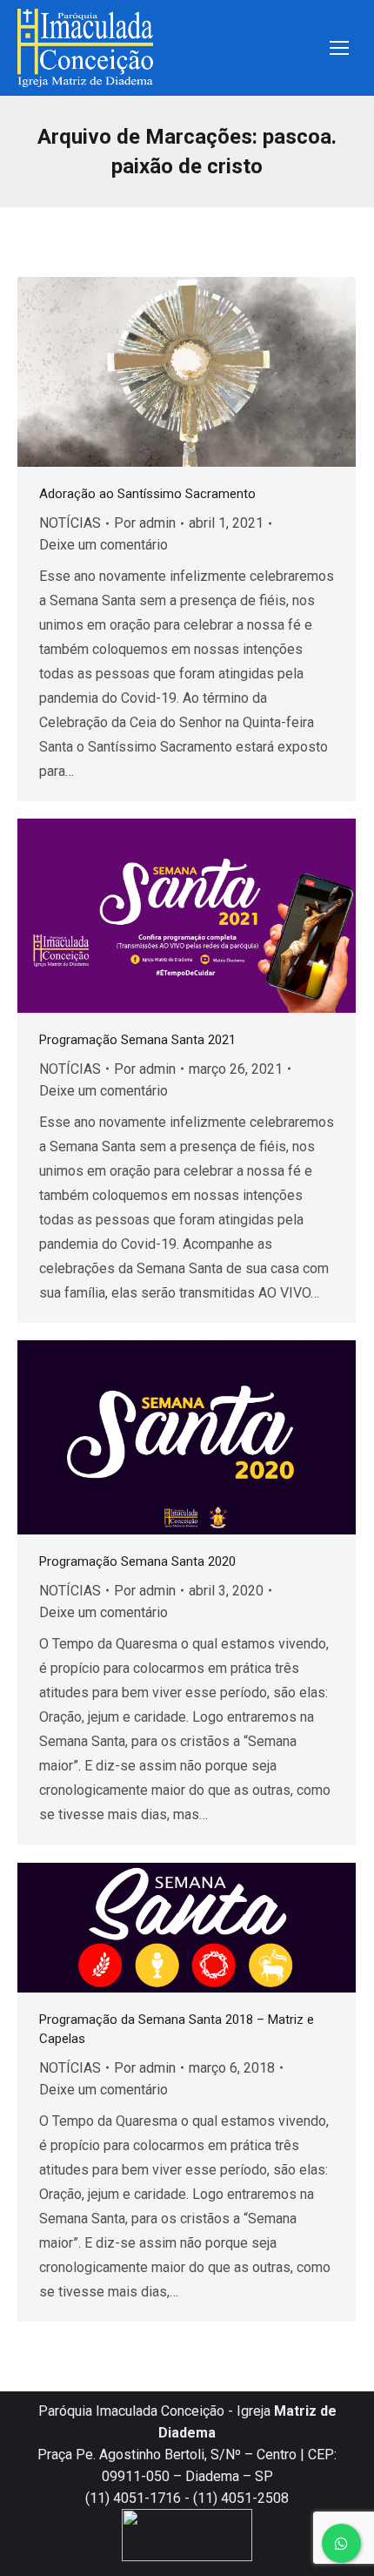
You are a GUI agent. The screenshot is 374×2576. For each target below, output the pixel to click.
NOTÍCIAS (70, 523)
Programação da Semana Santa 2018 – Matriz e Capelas (177, 2029)
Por (145, 523)
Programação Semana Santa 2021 (137, 1040)
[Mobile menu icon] (339, 48)
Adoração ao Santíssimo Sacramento (147, 494)
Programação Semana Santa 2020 (137, 1561)
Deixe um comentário (104, 545)
